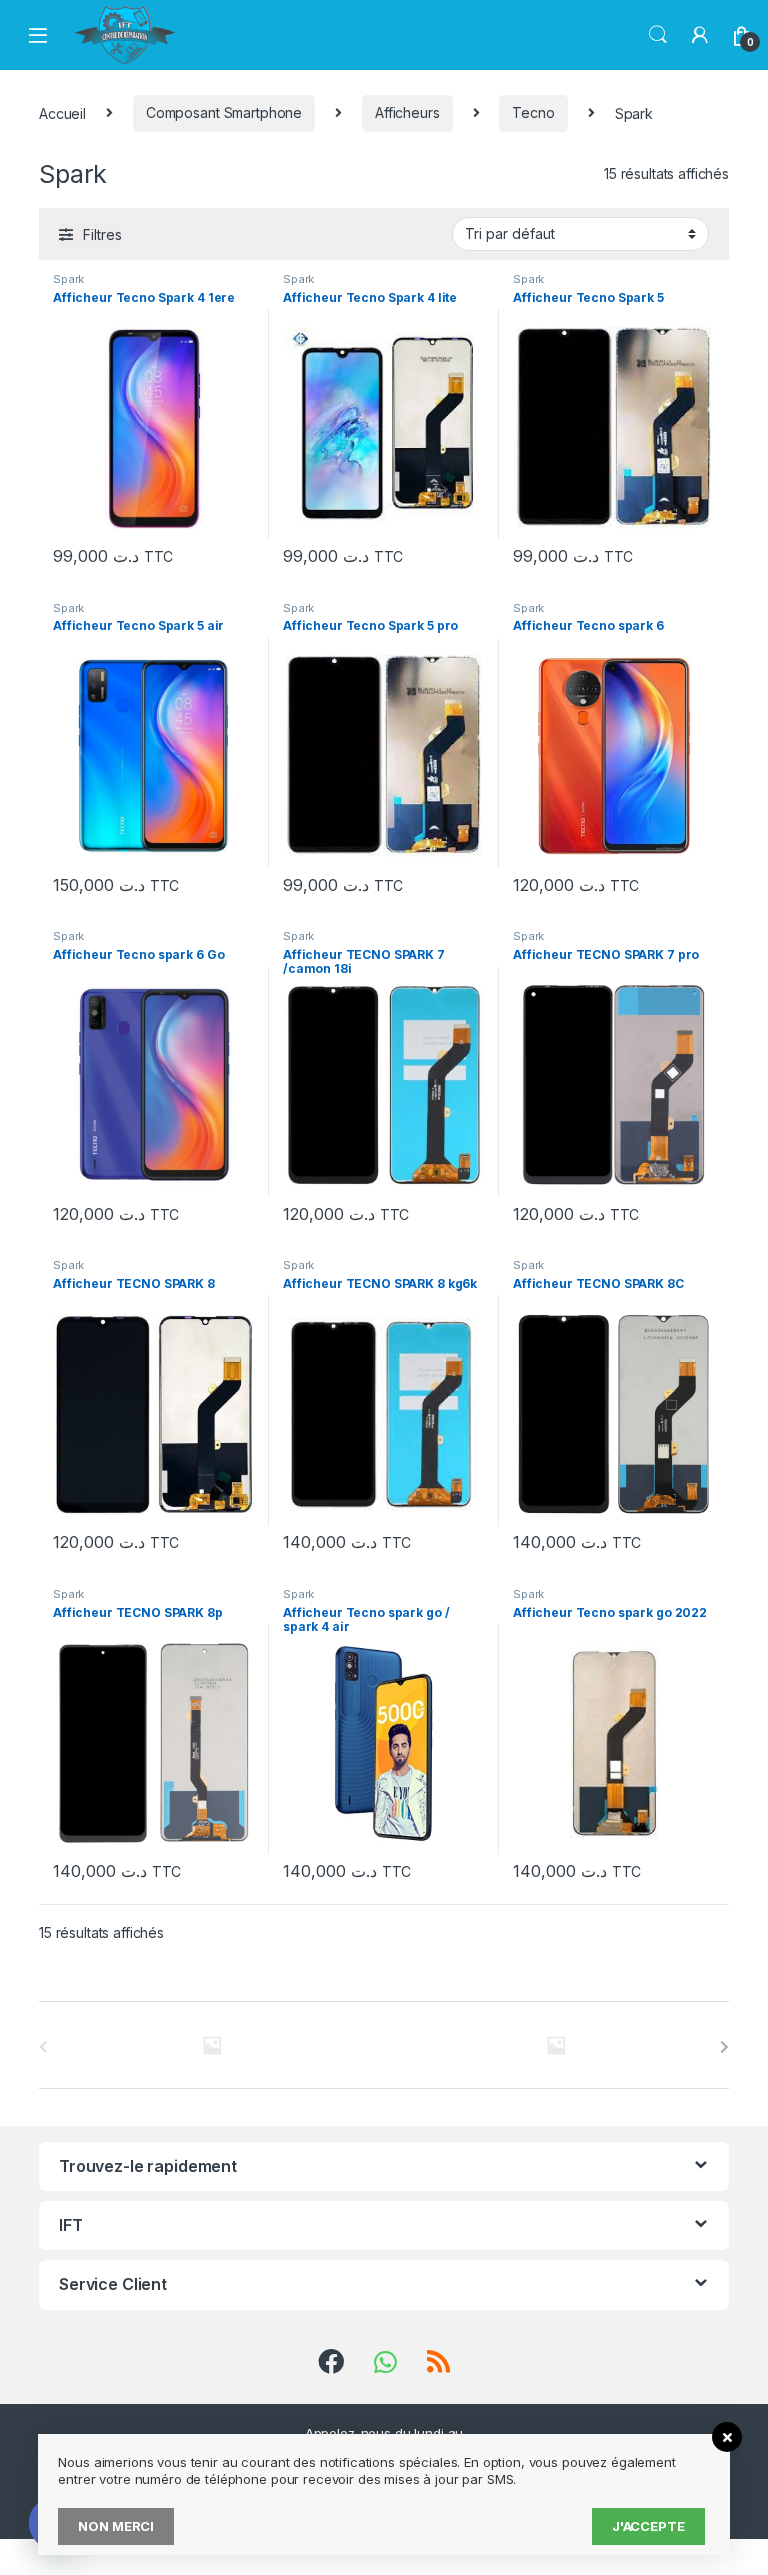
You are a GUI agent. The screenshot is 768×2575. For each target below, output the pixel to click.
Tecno (533, 112)
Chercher (658, 35)
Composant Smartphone (224, 112)
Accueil (62, 112)
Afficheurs (407, 112)
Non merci (116, 2526)
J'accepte (648, 2526)
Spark (68, 279)
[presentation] (724, 2047)
